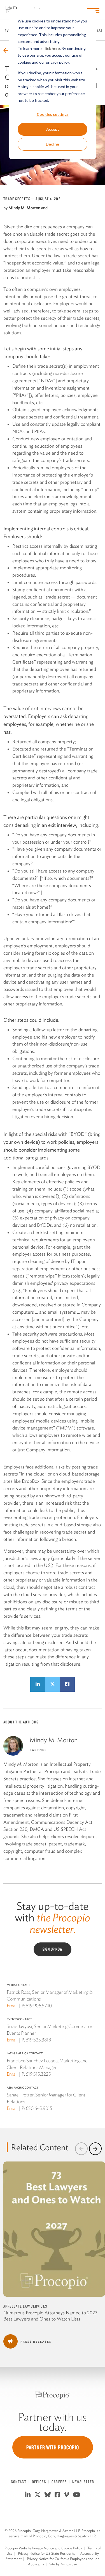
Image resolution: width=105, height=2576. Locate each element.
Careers (59, 2482)
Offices (39, 2482)
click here (52, 48)
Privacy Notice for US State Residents (46, 2553)
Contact (19, 2482)
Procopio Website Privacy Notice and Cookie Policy (43, 2548)
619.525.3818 (38, 2040)
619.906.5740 (39, 2006)
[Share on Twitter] (53, 1684)
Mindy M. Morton (24, 208)
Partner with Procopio (53, 2447)
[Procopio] (53, 2395)
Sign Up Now (53, 1949)
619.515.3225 (38, 2074)
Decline (53, 144)
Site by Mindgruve (63, 2564)
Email (12, 2006)
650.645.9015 (39, 2108)
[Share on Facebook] (67, 1684)
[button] (81, 2149)
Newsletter (83, 2482)
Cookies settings (53, 114)
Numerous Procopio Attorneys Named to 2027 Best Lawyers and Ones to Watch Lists (50, 2316)
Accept (53, 129)
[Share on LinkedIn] (38, 1684)
